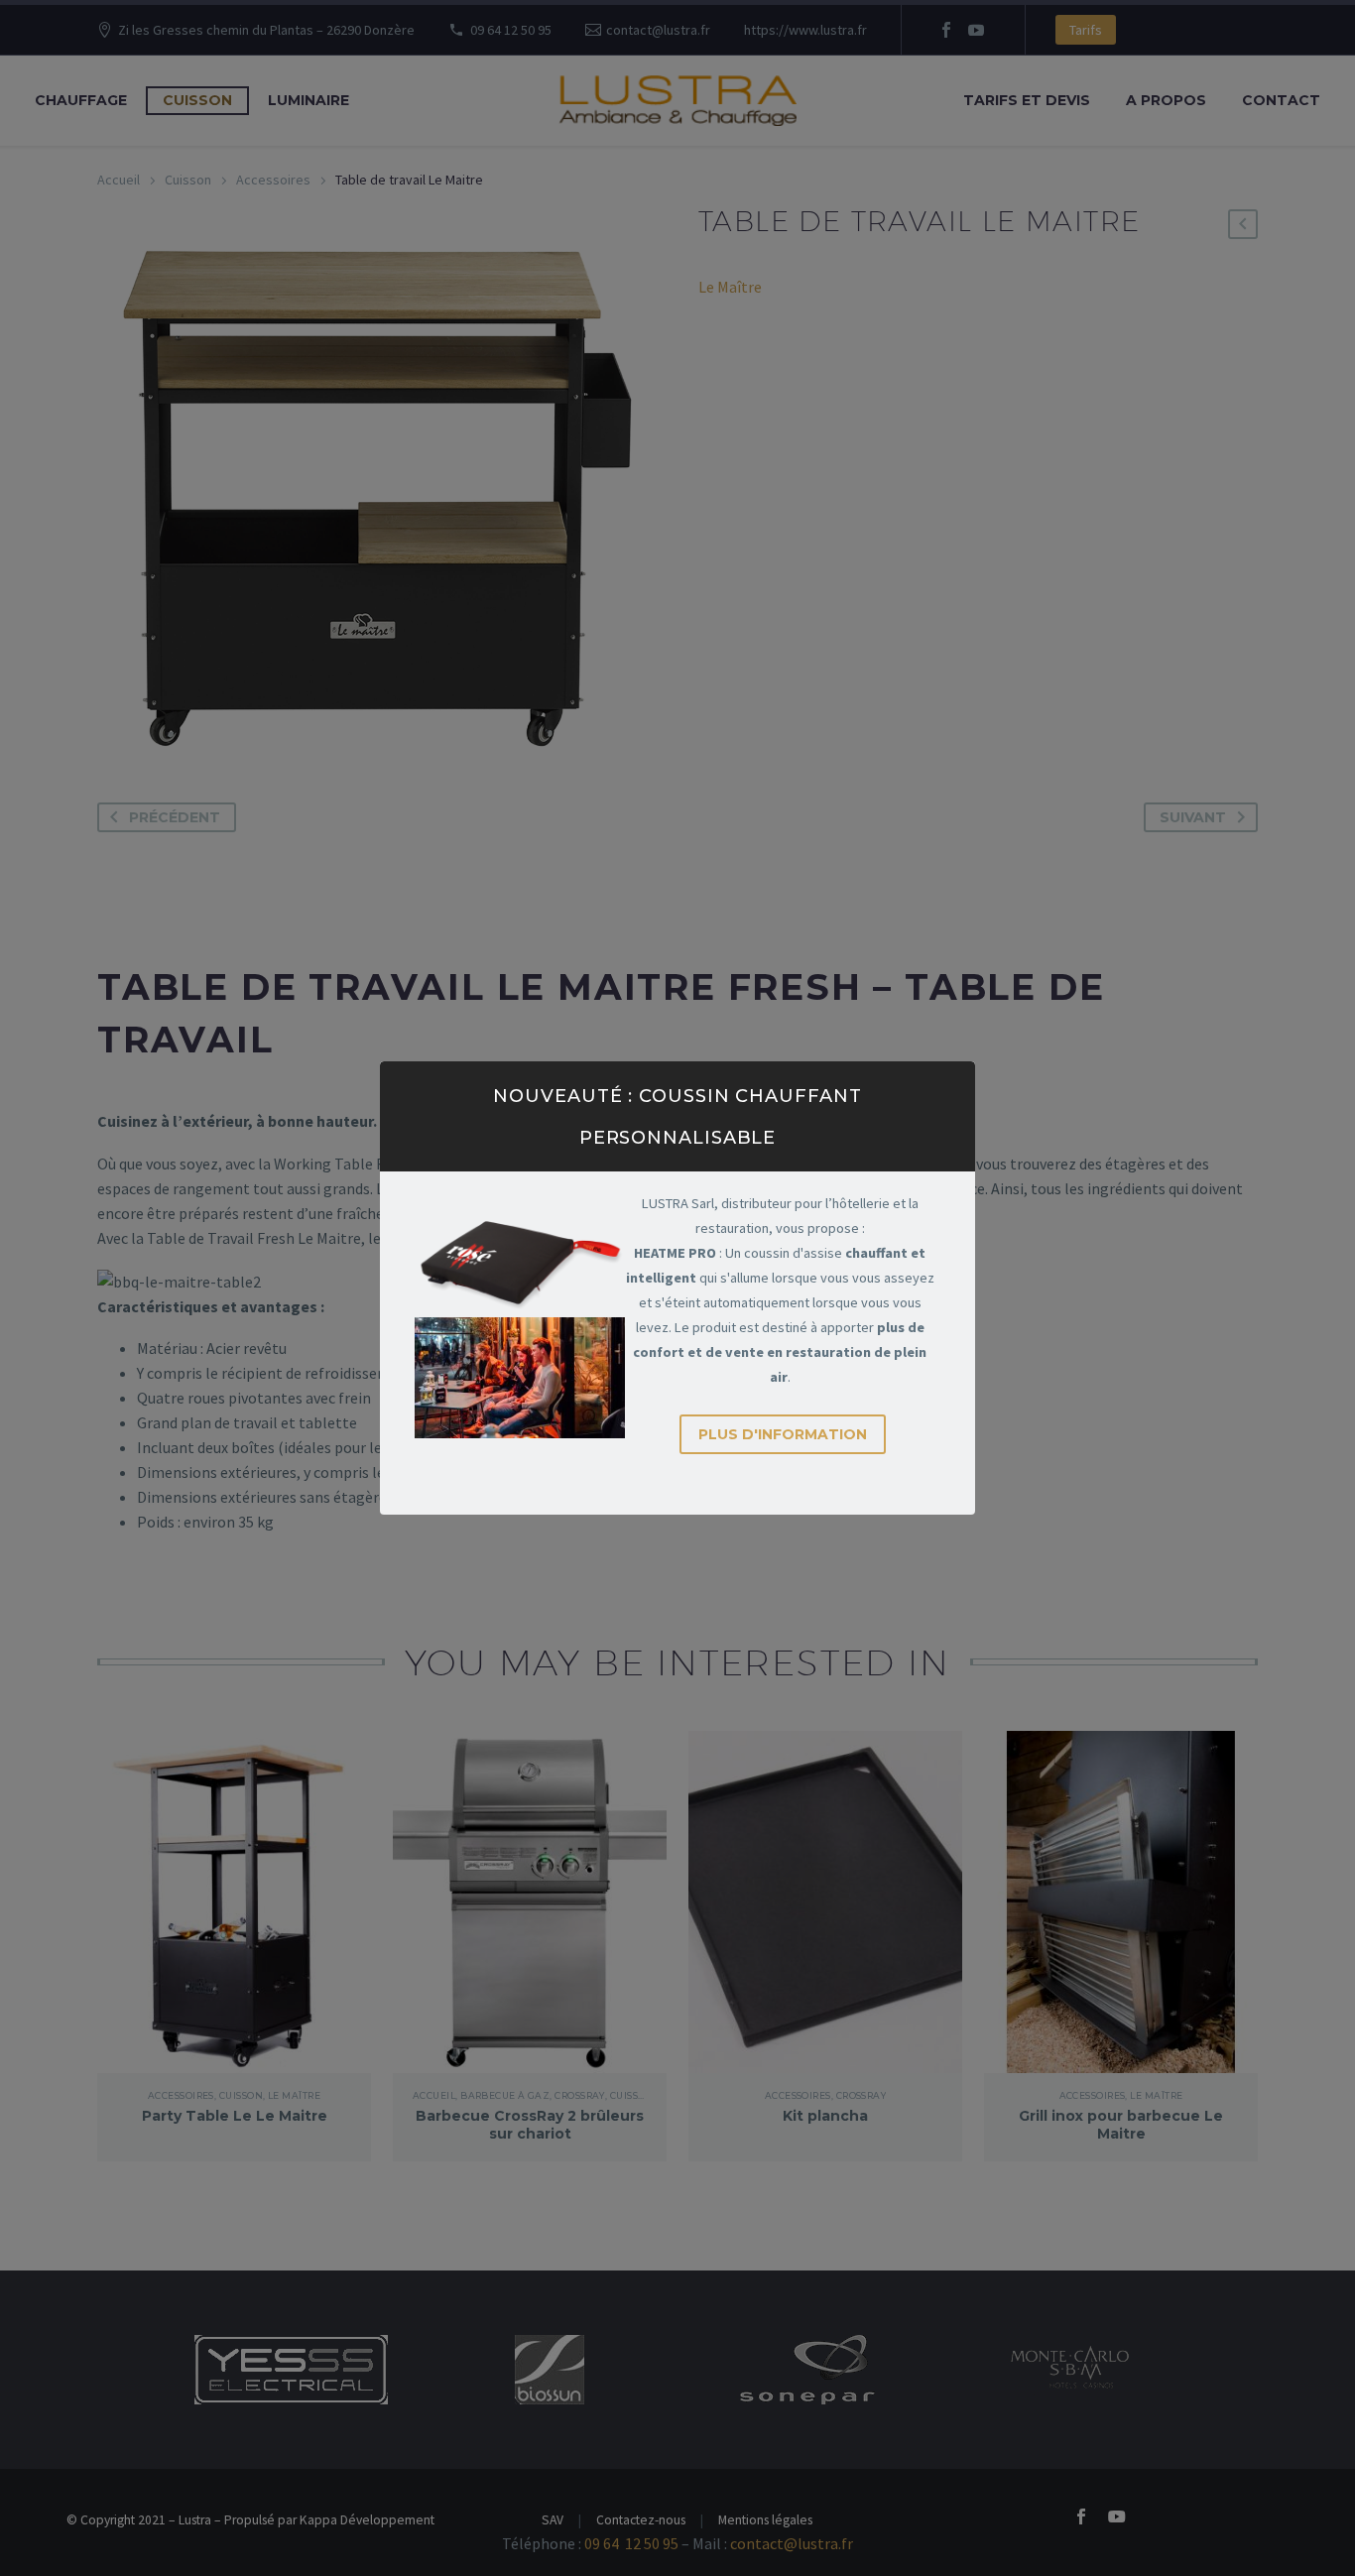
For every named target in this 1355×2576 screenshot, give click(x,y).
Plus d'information (783, 1434)
